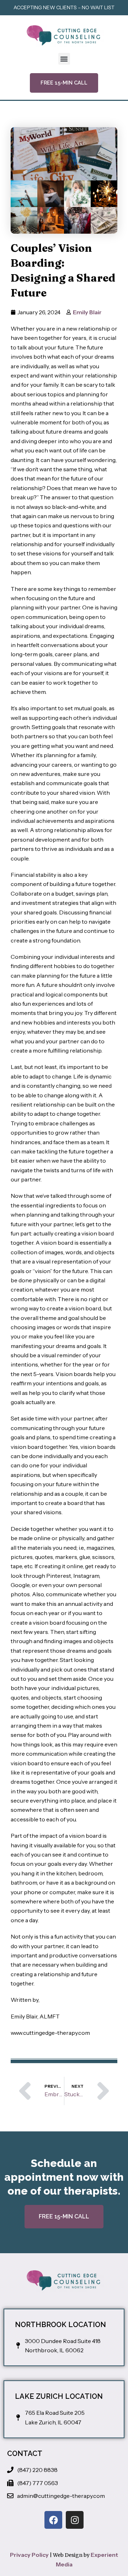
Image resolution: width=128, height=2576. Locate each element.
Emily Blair (87, 312)
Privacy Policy (29, 2555)
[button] (64, 59)
